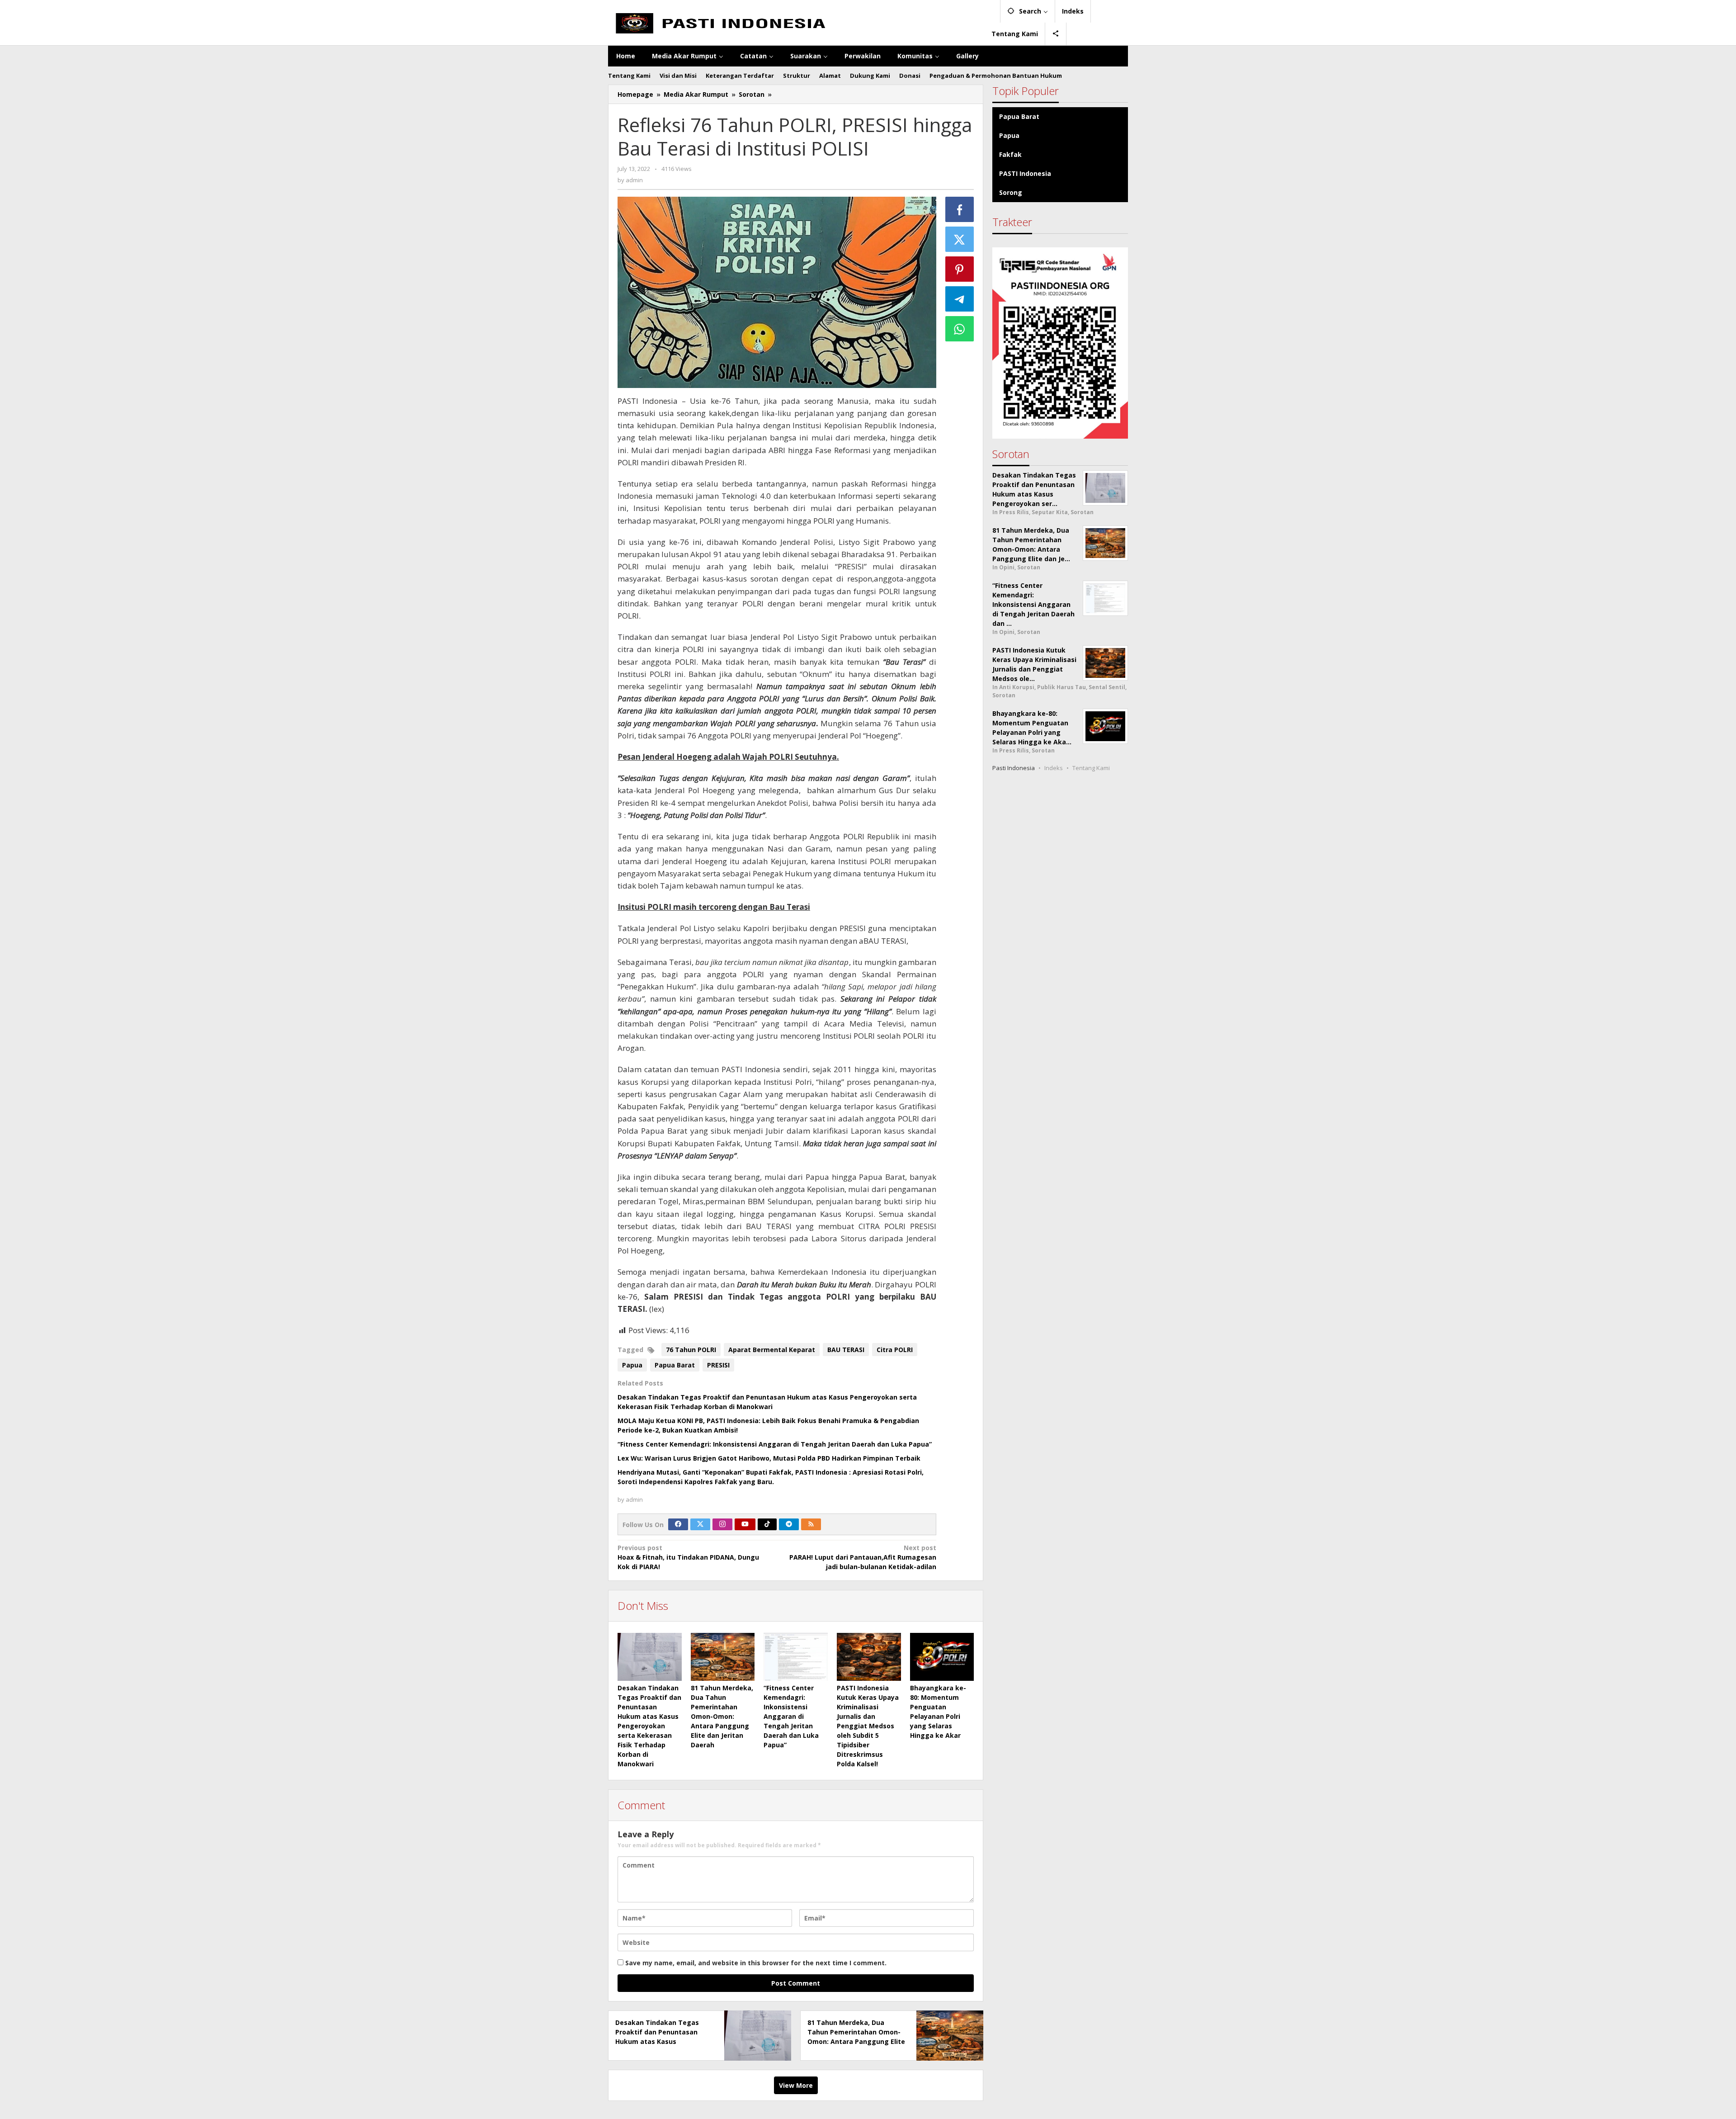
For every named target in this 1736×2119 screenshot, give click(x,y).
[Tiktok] (767, 1524)
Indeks (1054, 768)
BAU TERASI (846, 1350)
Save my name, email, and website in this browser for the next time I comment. (756, 1963)
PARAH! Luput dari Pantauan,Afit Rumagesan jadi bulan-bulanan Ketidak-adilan (863, 1557)
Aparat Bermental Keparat (772, 1350)
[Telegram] (789, 1524)
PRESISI (718, 1365)
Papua (632, 1365)
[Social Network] (1056, 34)
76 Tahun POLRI (691, 1350)
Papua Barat (675, 1365)
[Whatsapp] (960, 329)
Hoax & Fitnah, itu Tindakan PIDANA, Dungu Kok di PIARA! (688, 1557)
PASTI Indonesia (1025, 173)
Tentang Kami (1091, 768)
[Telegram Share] (960, 299)
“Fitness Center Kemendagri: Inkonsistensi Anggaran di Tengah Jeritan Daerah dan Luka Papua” (775, 1444)
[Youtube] (745, 1524)
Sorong (1011, 192)
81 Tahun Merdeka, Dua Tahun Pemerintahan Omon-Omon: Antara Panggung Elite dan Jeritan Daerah (722, 1716)
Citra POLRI (895, 1350)
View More (796, 2085)
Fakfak (1010, 154)
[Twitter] (700, 1524)
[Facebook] (678, 1524)
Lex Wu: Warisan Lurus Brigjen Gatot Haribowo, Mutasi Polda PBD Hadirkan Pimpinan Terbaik (769, 1458)
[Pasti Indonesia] (796, 22)
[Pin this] (960, 269)
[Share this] (960, 209)
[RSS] (811, 1524)
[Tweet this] (960, 239)
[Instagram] (722, 1524)
